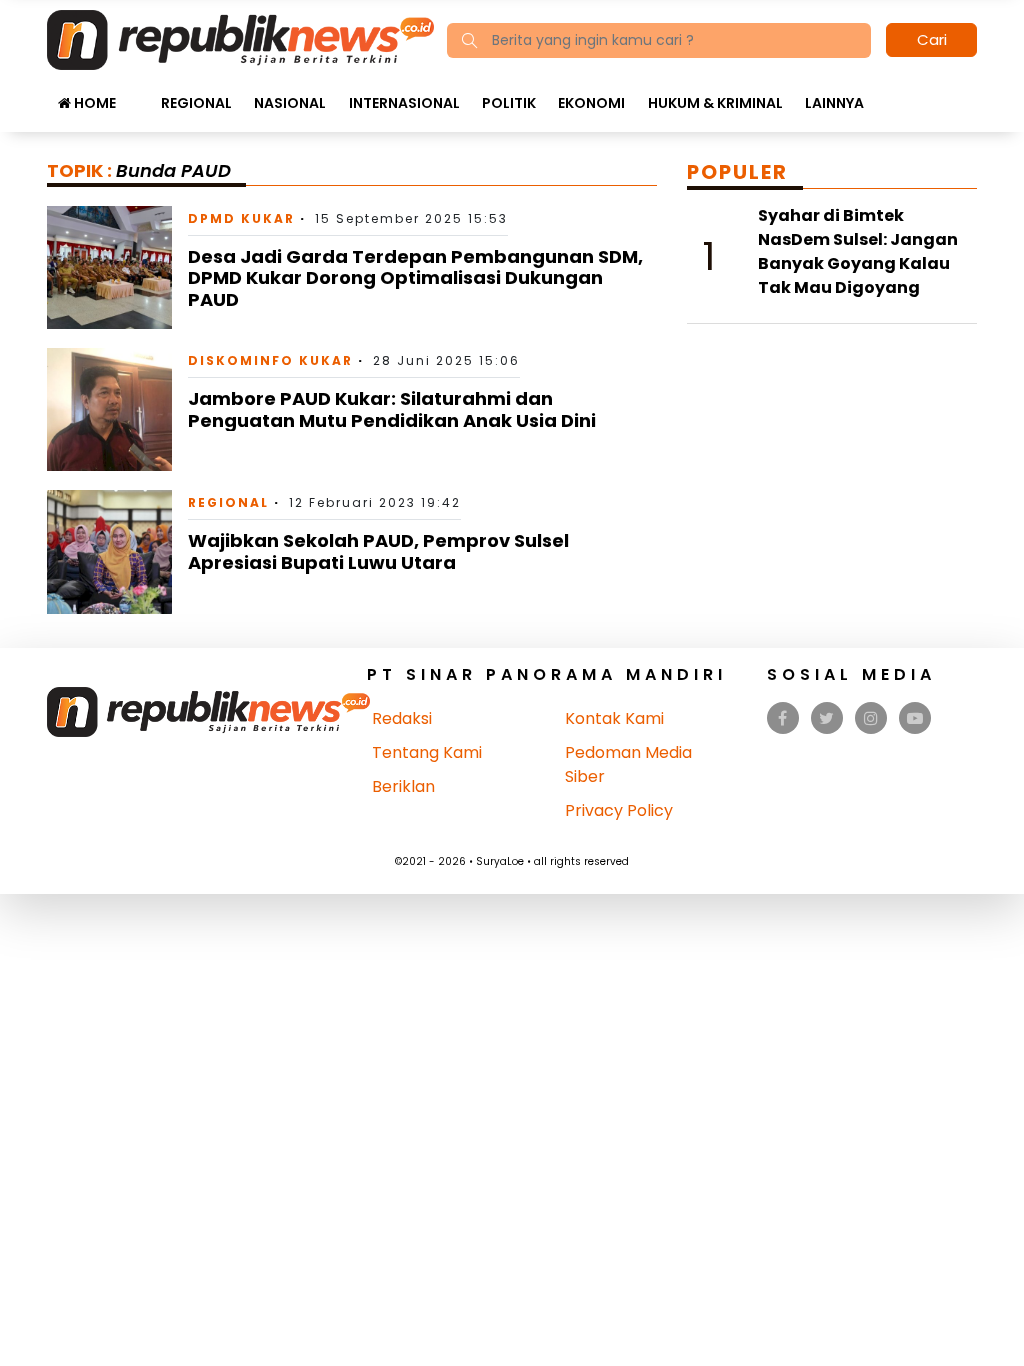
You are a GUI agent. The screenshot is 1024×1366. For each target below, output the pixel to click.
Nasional (290, 103)
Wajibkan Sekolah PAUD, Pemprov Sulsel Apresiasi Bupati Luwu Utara (378, 551)
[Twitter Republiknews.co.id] (826, 718)
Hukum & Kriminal (715, 103)
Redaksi (402, 718)
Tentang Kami (427, 752)
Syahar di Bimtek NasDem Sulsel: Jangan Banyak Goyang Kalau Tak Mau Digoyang (858, 251)
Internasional (404, 103)
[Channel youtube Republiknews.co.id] (915, 718)
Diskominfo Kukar (270, 360)
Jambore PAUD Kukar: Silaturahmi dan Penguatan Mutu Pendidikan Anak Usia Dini (392, 409)
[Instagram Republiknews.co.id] (871, 718)
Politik (509, 103)
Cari (932, 39)
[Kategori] (138, 93)
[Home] (240, 38)
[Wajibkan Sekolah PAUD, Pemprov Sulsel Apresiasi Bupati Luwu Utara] (109, 550)
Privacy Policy (619, 810)
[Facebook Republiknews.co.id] (782, 718)
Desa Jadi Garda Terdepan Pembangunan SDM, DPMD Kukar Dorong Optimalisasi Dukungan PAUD (415, 278)
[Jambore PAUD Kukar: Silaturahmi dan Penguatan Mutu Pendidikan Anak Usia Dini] (109, 408)
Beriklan (403, 786)
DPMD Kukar (241, 218)
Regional (196, 103)
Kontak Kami (614, 718)
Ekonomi (591, 103)
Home (93, 103)
